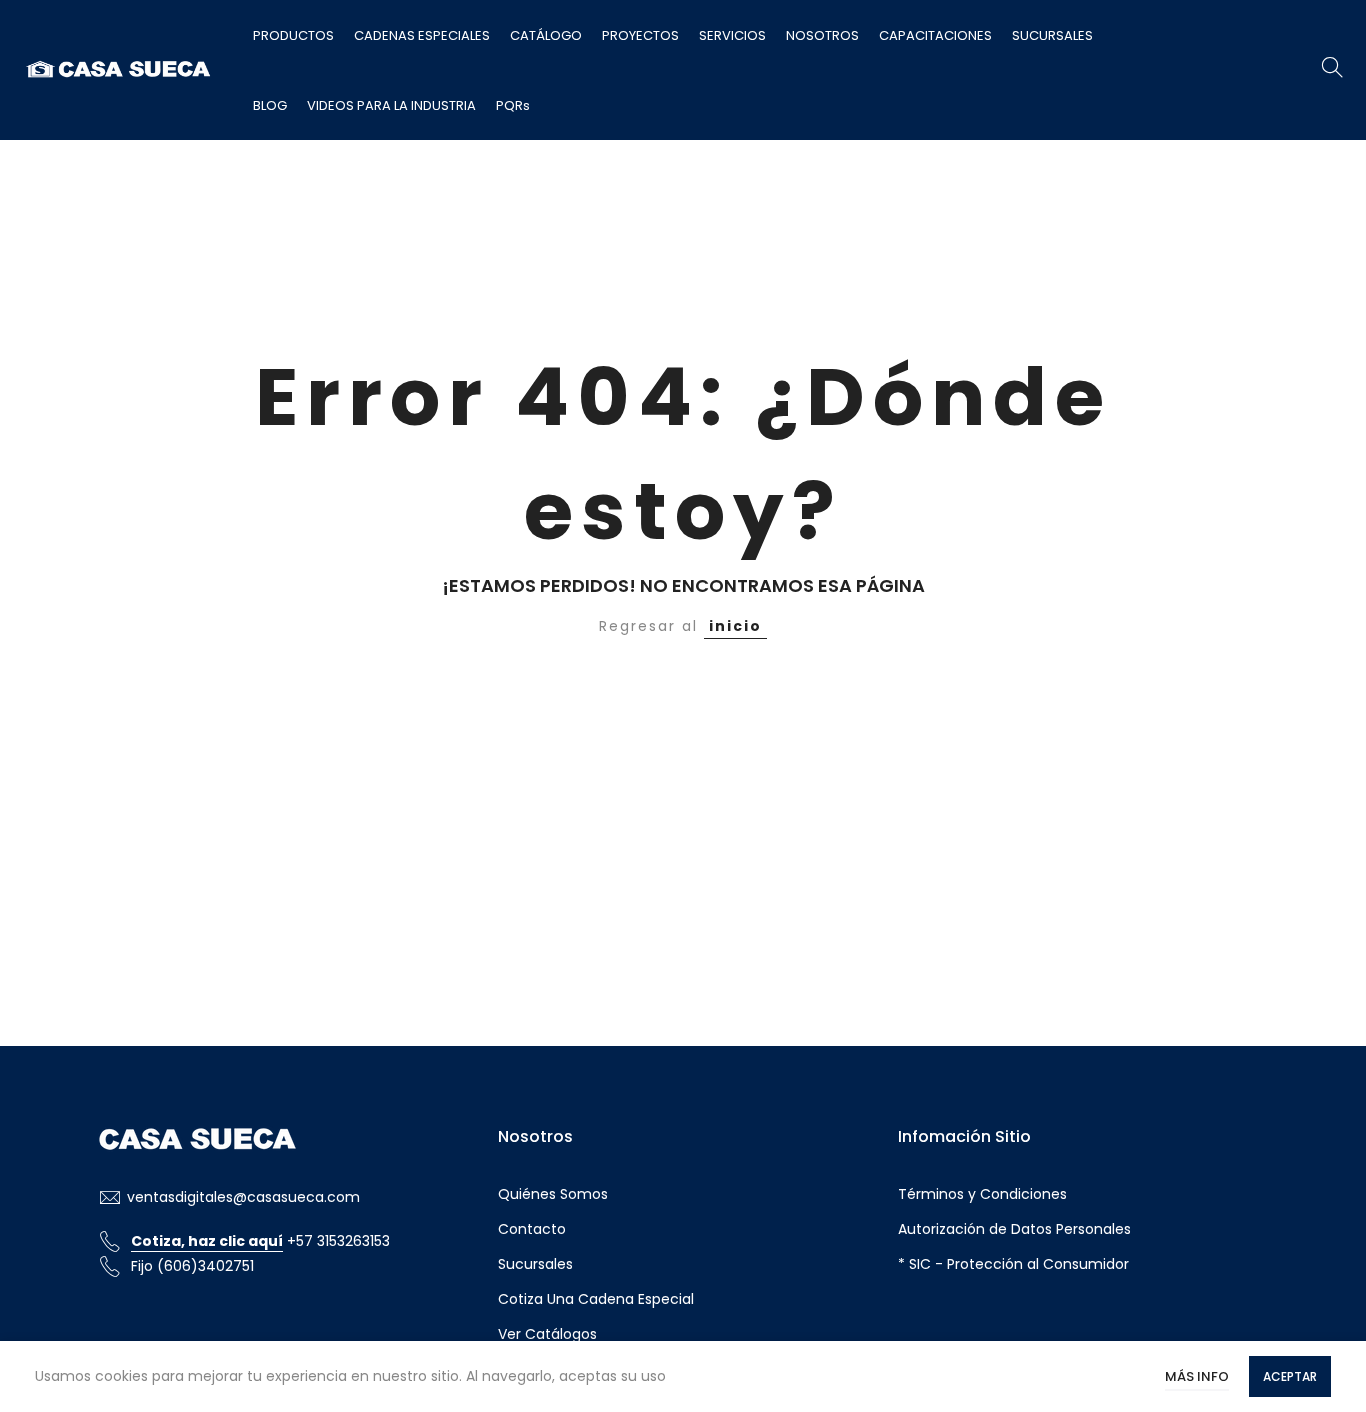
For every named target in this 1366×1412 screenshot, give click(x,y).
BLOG (270, 105)
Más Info (1197, 1376)
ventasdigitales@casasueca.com (243, 1197)
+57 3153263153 (260, 1241)
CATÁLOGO (546, 35)
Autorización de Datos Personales (1014, 1229)
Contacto (532, 1229)
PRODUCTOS (293, 35)
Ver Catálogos (547, 1334)
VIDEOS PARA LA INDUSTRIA (391, 105)
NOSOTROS (822, 35)
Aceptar (1290, 1376)
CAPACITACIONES (935, 35)
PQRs (513, 105)
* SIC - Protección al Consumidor (1013, 1264)
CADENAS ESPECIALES (422, 35)
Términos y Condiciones (982, 1194)
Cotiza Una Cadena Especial (596, 1299)
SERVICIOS (732, 35)
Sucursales (535, 1264)
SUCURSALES (1052, 35)
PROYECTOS (640, 35)
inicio (735, 626)
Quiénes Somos (553, 1194)
